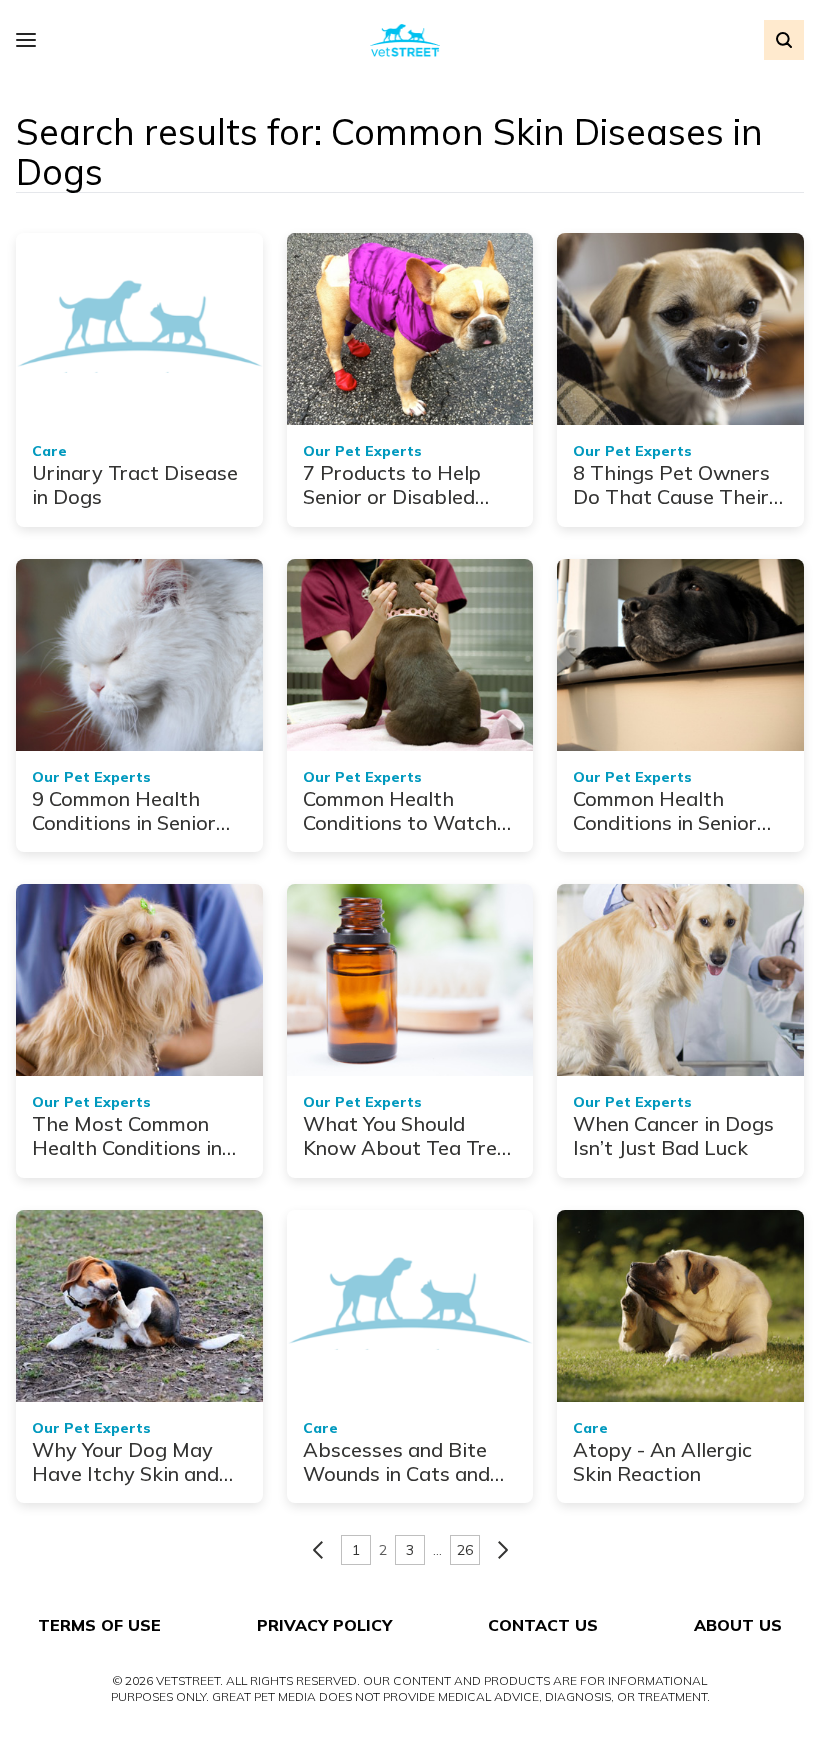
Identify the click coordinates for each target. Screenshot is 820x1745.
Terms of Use (99, 1625)
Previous (318, 1550)
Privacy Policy (324, 1625)
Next (503, 1550)
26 (465, 1550)
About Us (738, 1625)
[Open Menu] (31, 40)
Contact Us (543, 1625)
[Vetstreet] (405, 40)
